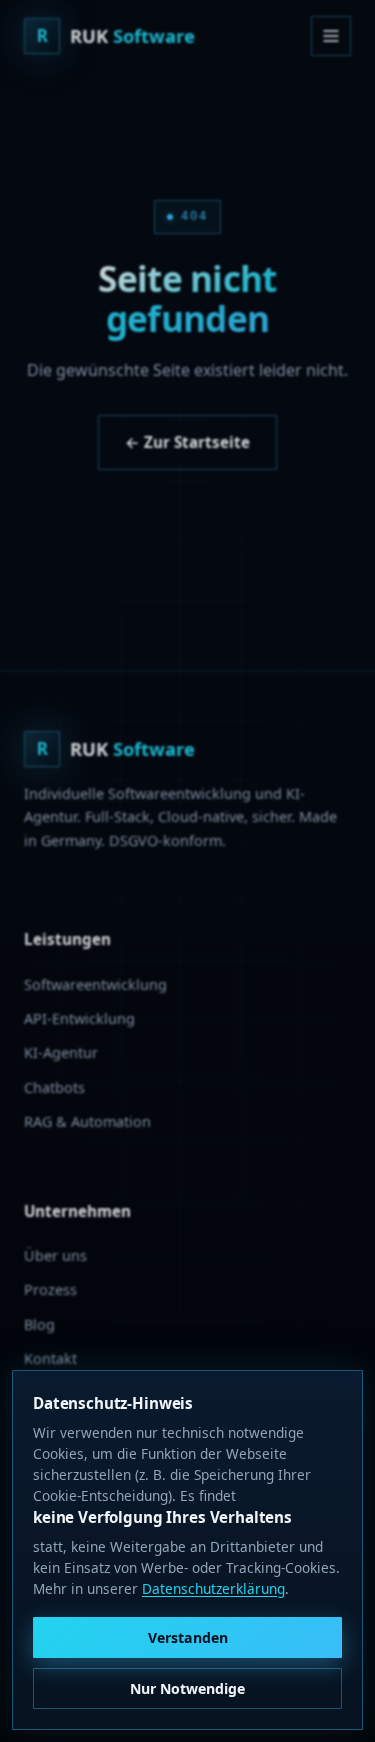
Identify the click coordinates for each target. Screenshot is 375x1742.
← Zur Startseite (187, 442)
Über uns (55, 1255)
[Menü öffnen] (331, 36)
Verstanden (188, 1637)
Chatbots (54, 1087)
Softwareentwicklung (95, 984)
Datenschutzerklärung (213, 1588)
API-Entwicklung (79, 1018)
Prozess (50, 1289)
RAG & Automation (87, 1121)
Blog (39, 1324)
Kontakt (50, 1358)
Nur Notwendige (187, 1688)
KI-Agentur (61, 1052)
